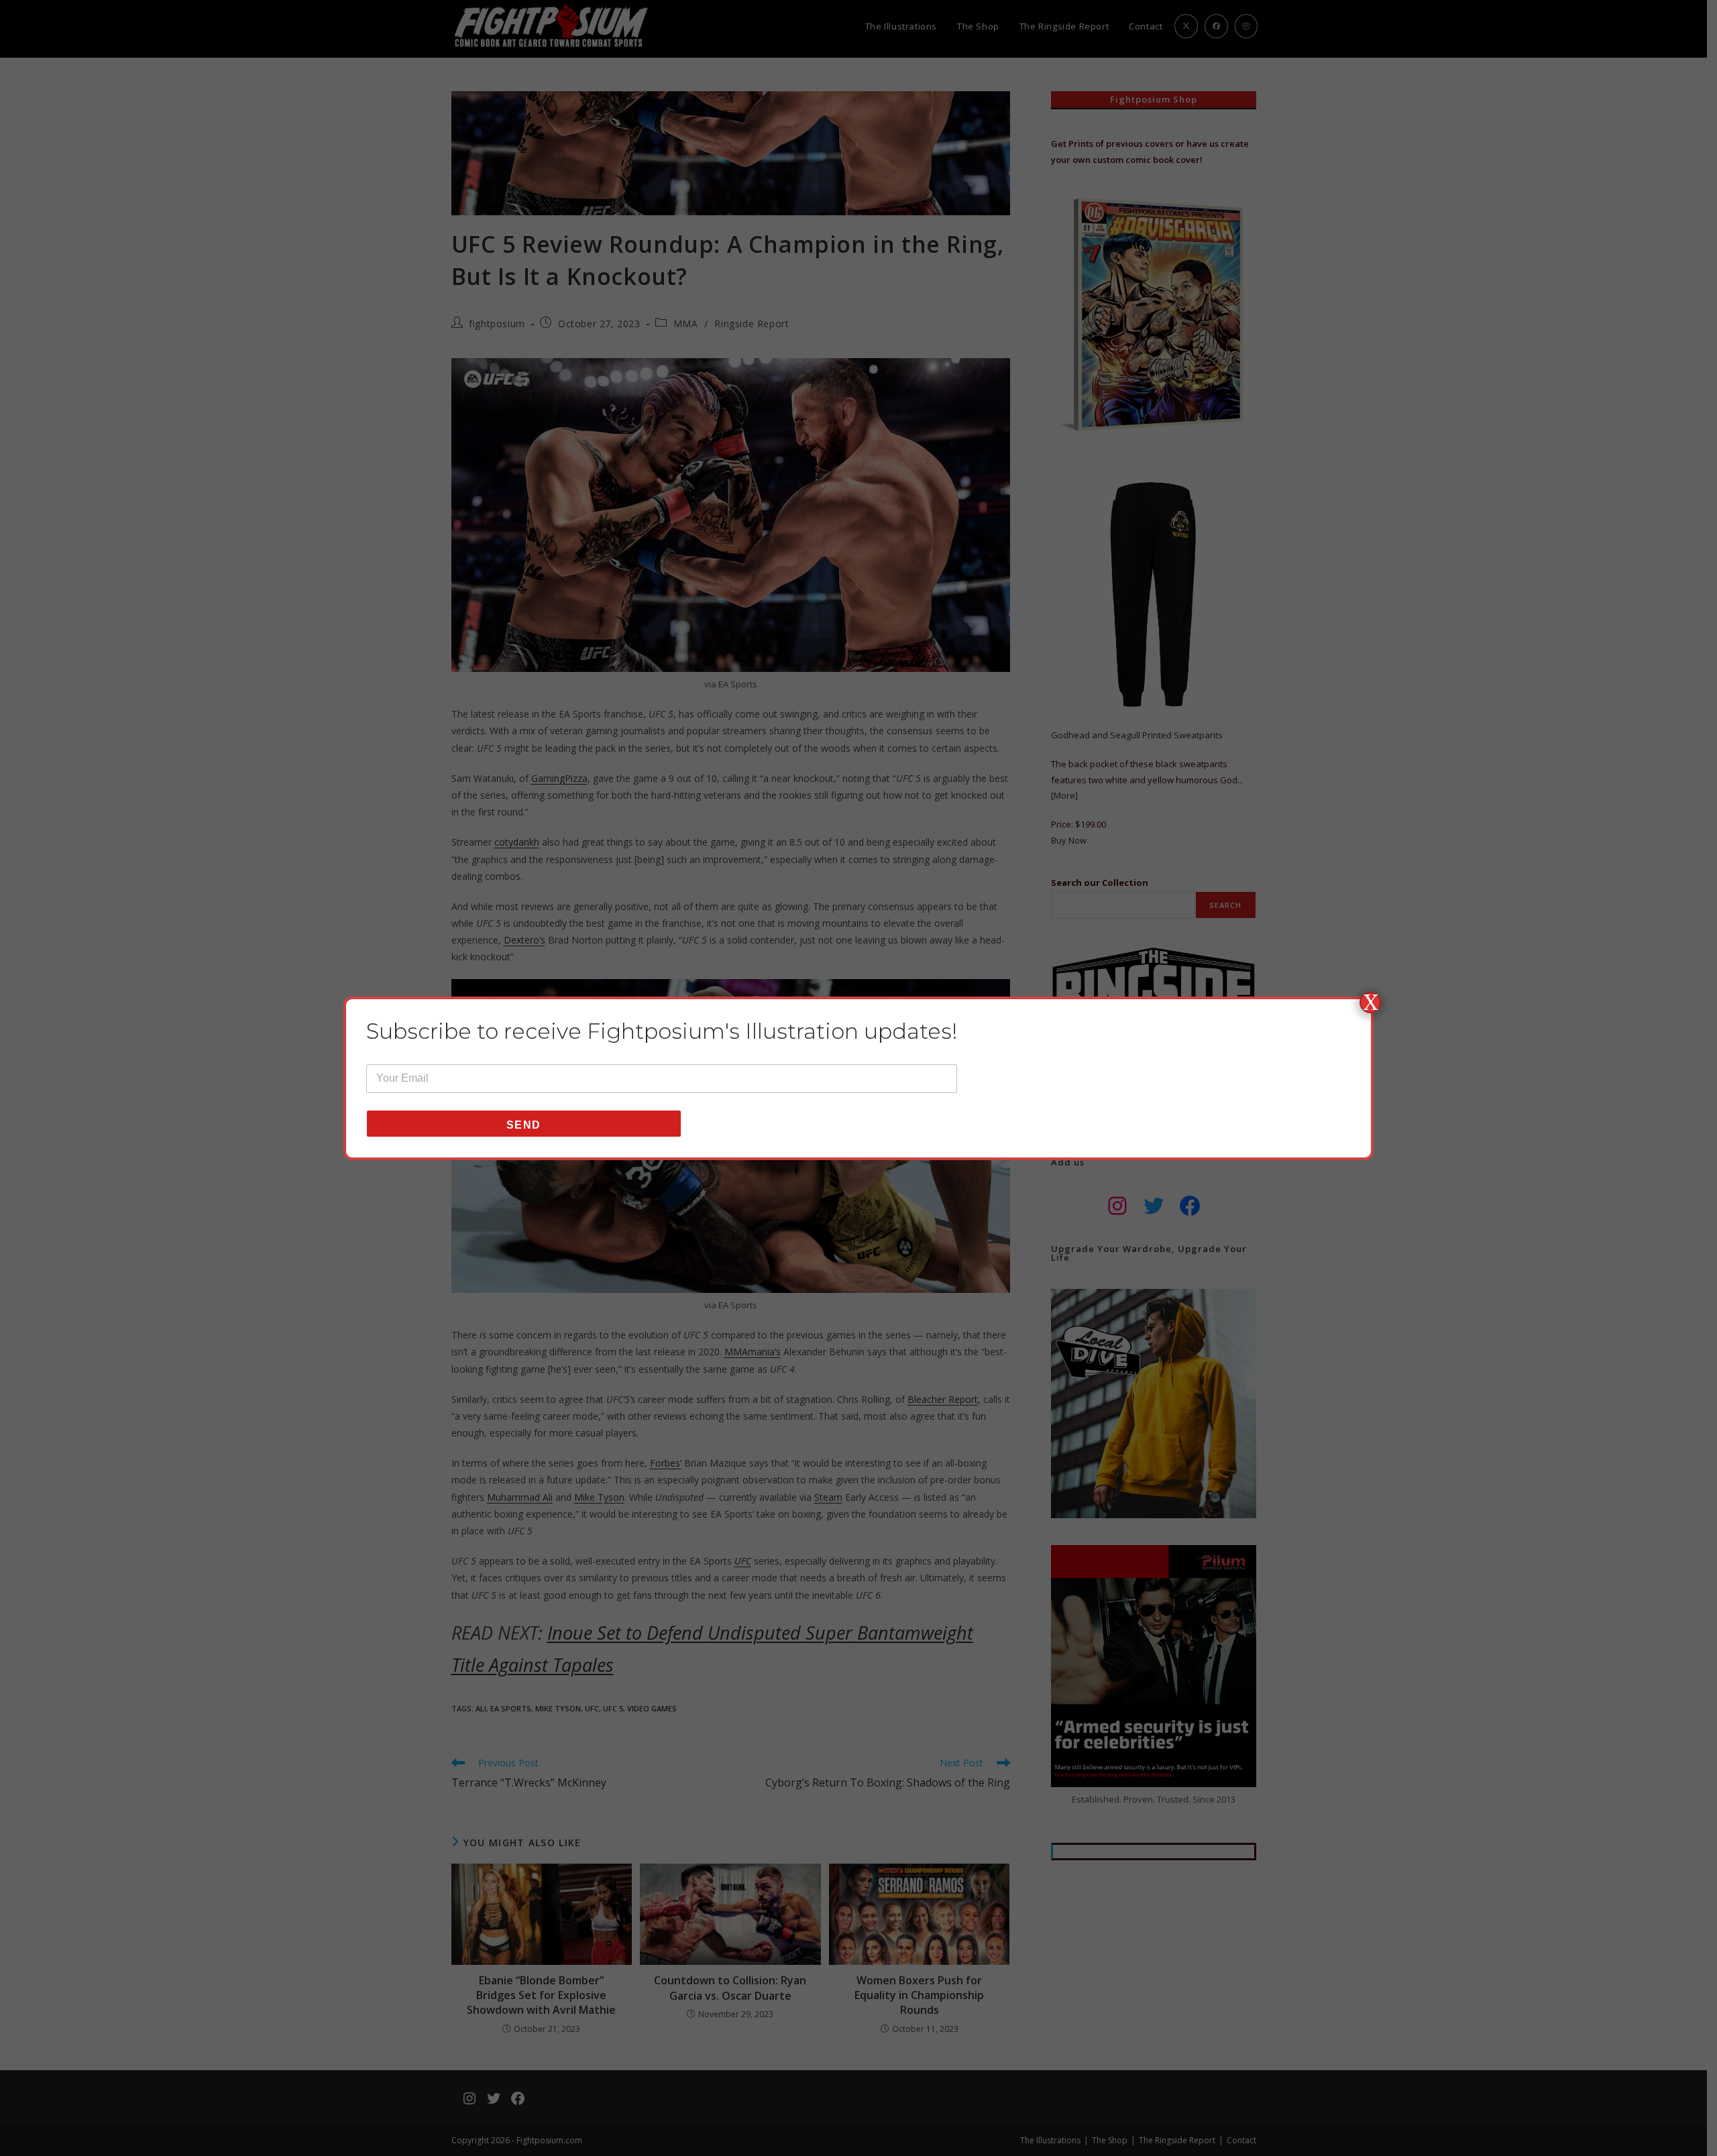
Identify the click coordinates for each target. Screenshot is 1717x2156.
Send (524, 1125)
